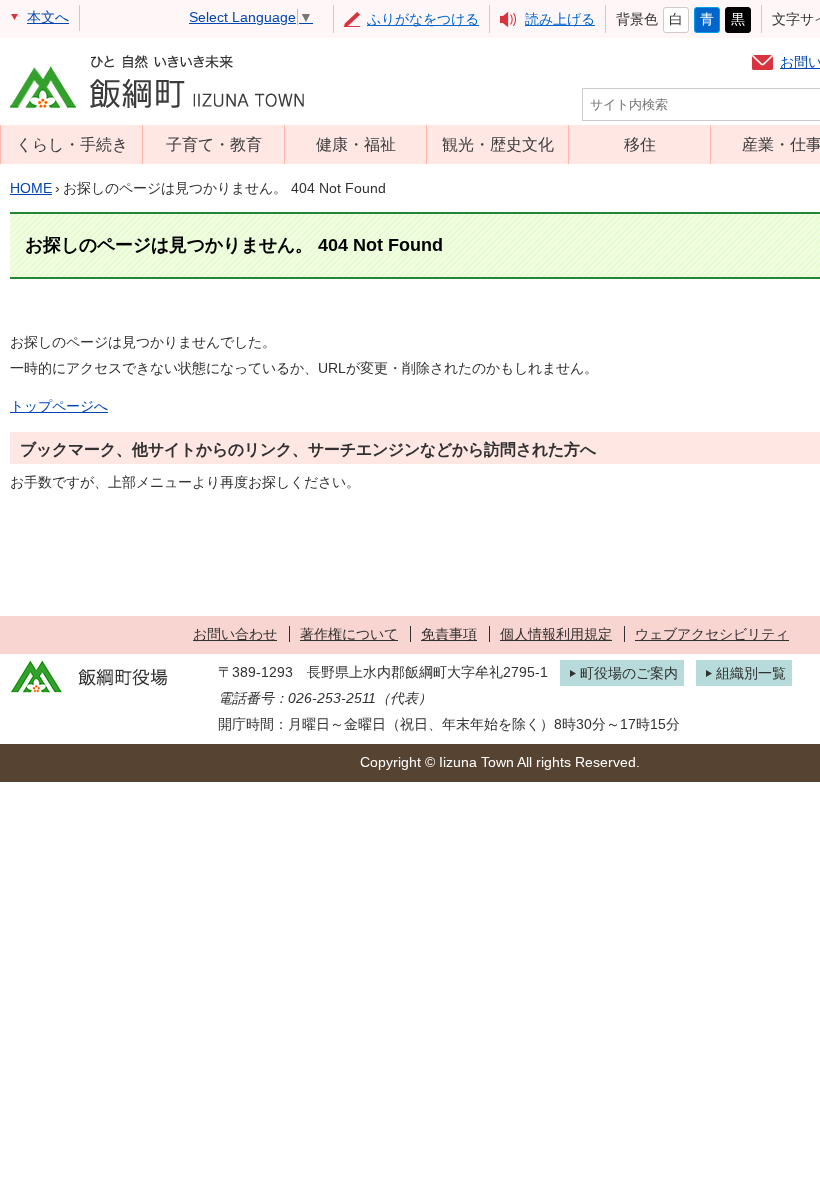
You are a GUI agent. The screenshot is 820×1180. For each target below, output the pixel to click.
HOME (31, 188)
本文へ (48, 17)
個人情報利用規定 (556, 634)
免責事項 (449, 634)
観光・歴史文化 (498, 144)
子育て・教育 (214, 144)
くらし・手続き (72, 144)
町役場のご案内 (629, 673)
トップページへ (59, 406)
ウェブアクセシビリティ (712, 634)
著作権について (349, 634)
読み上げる (560, 19)
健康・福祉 (356, 144)
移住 (640, 144)
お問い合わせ (235, 634)
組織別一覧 (751, 673)
